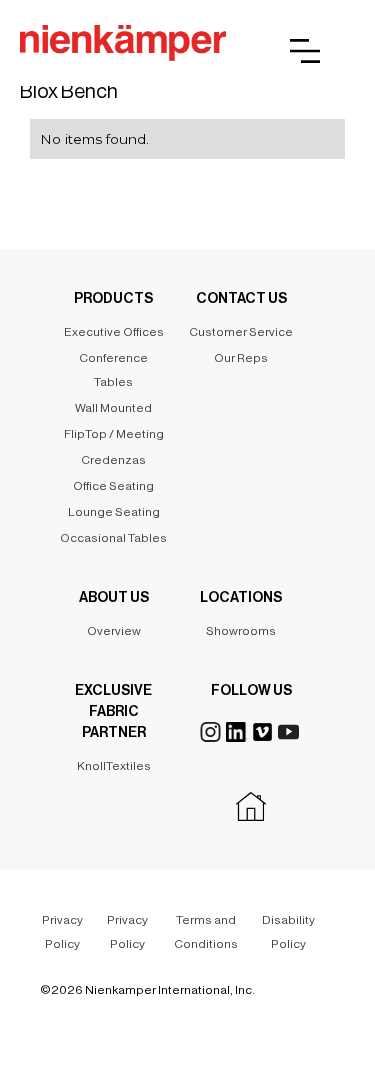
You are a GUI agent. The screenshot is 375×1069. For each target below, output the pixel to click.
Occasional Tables (113, 538)
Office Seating (113, 486)
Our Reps (241, 358)
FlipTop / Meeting (114, 434)
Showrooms (241, 631)
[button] (305, 51)
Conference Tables (113, 370)
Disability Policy (288, 932)
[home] (123, 44)
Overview (114, 631)
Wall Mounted (113, 408)
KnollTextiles (114, 766)
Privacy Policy (62, 932)
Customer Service (241, 332)
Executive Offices (114, 332)
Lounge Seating (114, 512)
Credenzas (113, 460)
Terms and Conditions (206, 932)
